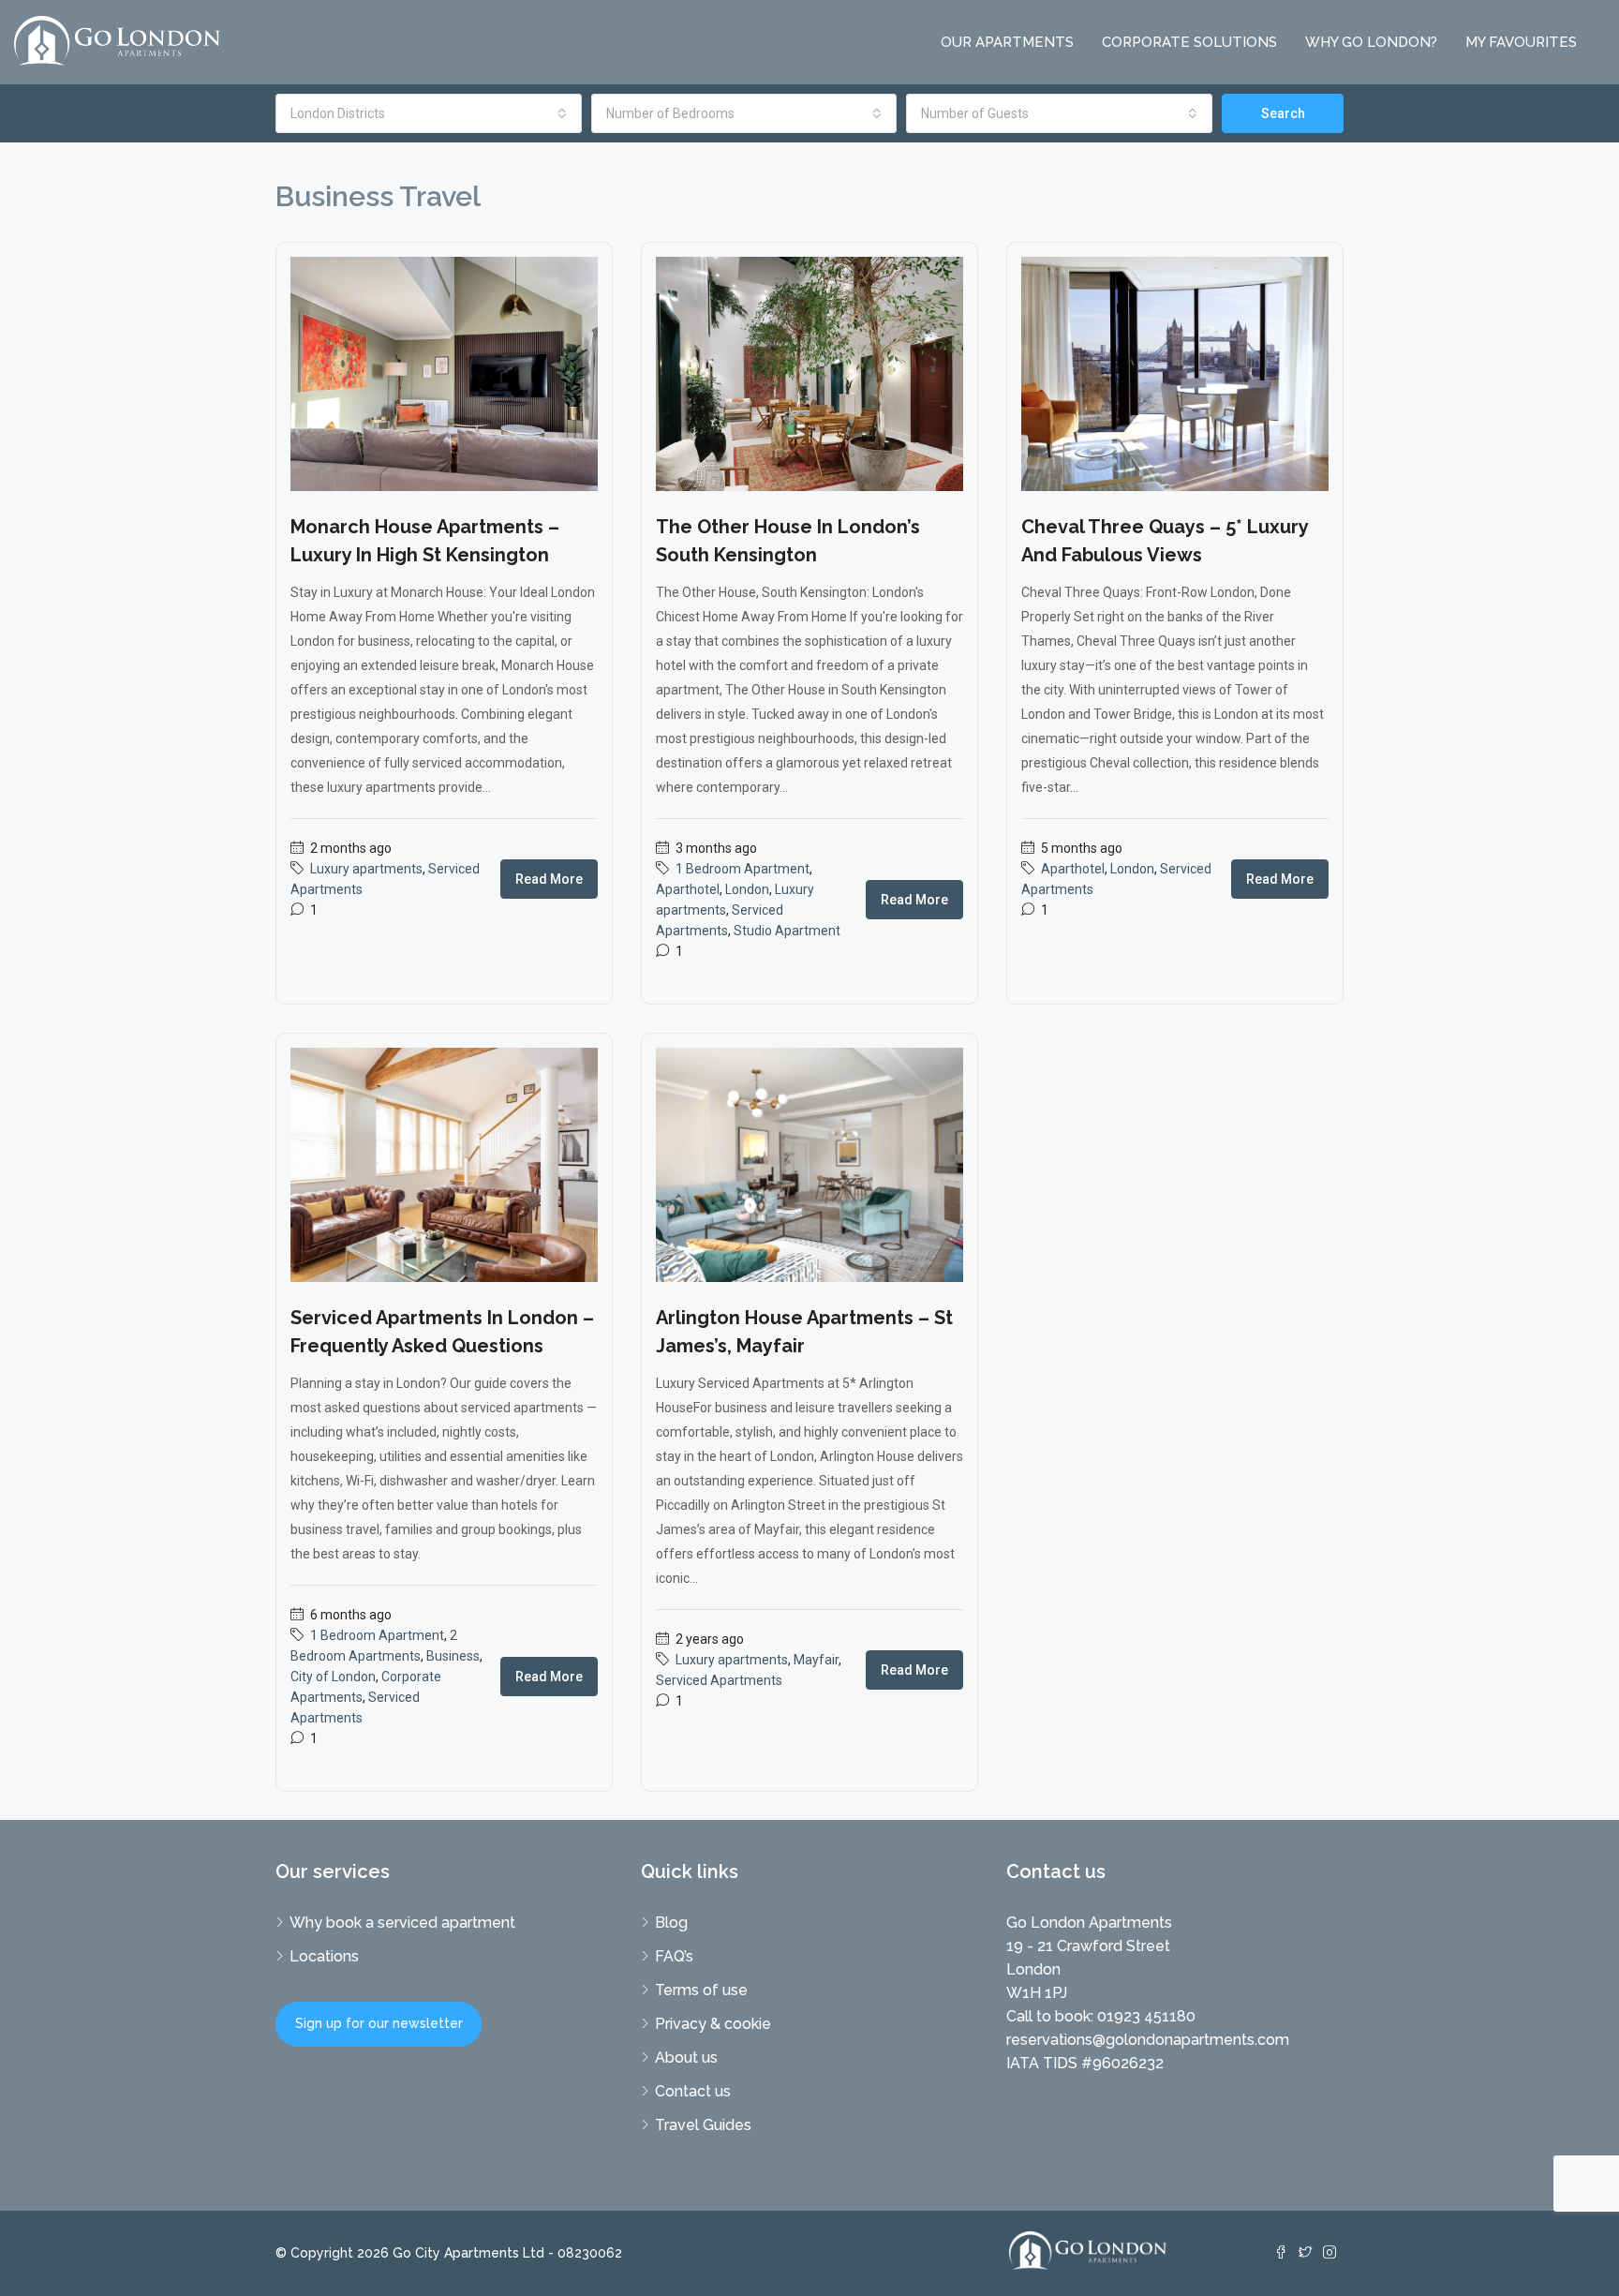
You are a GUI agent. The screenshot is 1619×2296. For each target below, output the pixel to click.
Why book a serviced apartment (402, 1923)
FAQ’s (674, 1956)
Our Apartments (1007, 42)
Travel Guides (703, 2125)
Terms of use (701, 1990)
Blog (671, 1923)
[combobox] (429, 113)
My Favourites (1521, 42)
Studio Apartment (787, 931)
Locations (324, 1956)
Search (1283, 113)
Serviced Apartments (719, 1680)
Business (453, 1656)
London (747, 889)
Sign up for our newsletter (379, 2023)
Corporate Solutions (1189, 42)
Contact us (693, 2091)
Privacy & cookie (713, 2024)
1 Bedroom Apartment (743, 869)
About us (686, 2057)
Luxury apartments (366, 869)
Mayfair (816, 1660)
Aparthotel (688, 889)
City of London (333, 1677)
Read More (549, 879)
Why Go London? (1371, 42)
